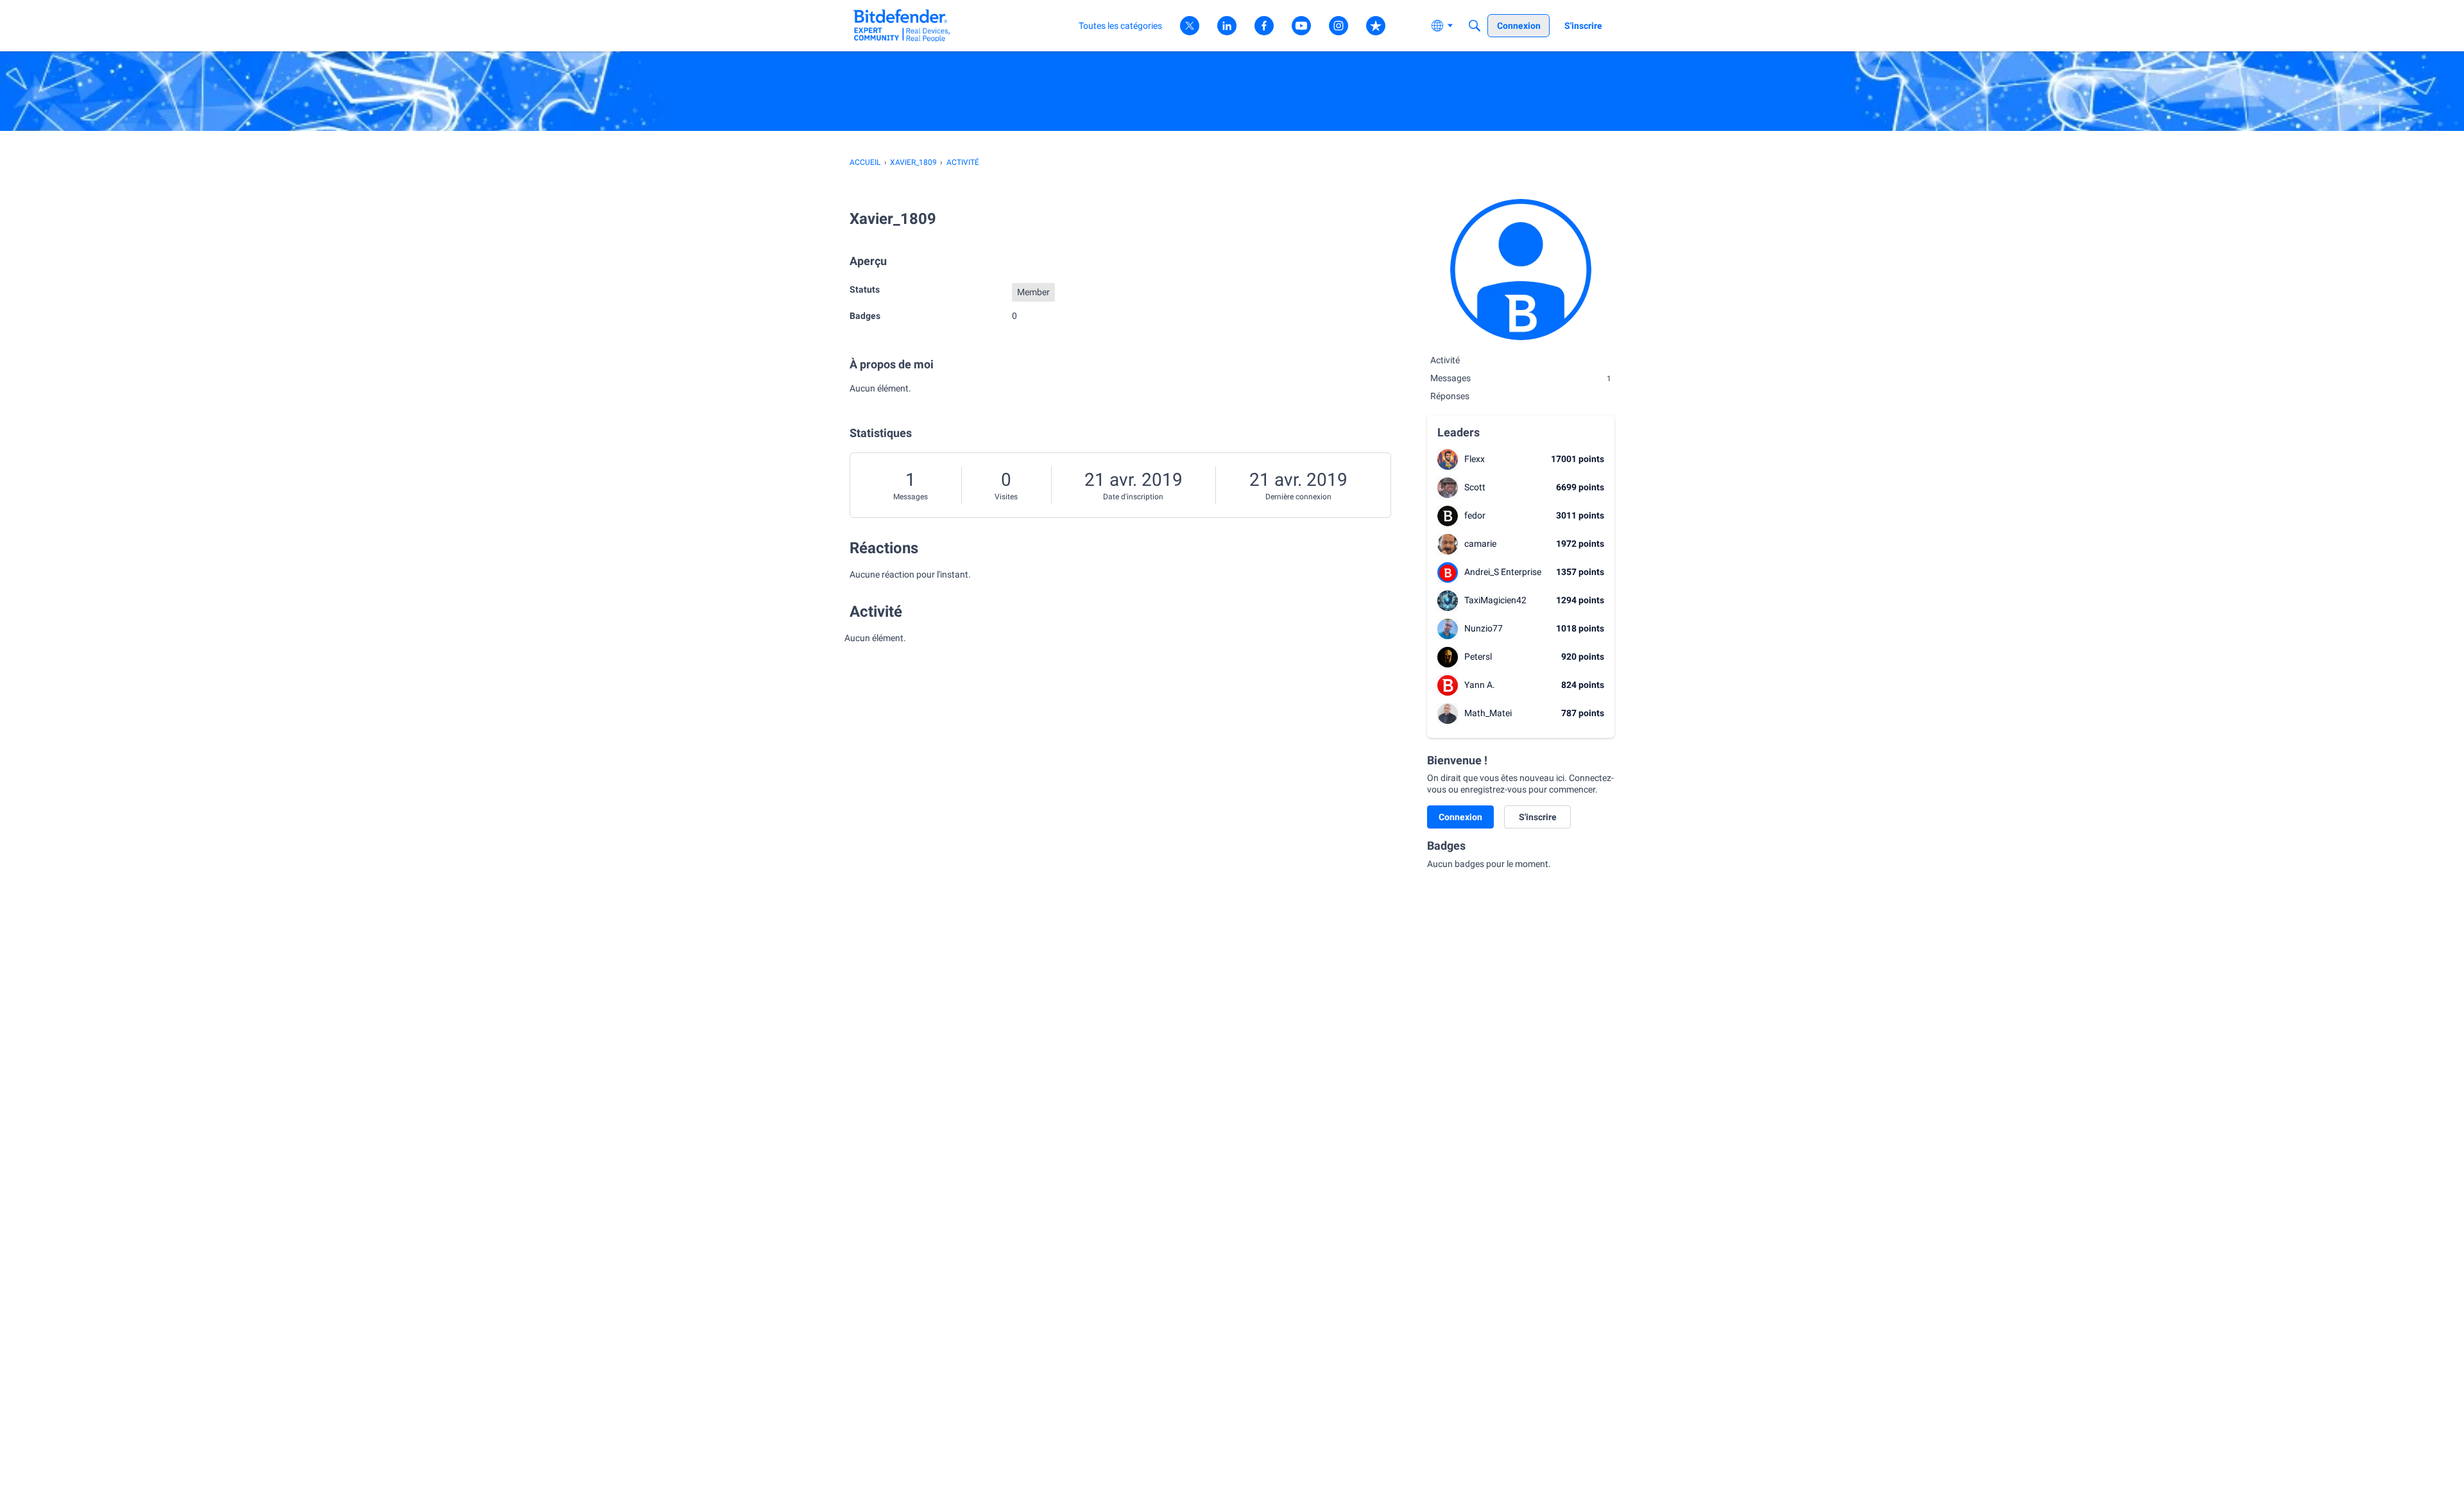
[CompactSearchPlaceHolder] (1475, 26)
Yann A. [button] (1480, 685)
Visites (1006, 497)
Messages (911, 497)
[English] (902, 25)
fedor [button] (1475, 515)
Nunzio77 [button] (1484, 628)
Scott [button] (1475, 487)
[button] (1448, 460)
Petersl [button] (1478, 657)
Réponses (1450, 396)
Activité (1445, 360)
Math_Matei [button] (1488, 713)
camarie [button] (1480, 544)
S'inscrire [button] (1538, 817)
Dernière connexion (1298, 497)
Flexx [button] (1475, 459)
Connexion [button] (1460, 817)
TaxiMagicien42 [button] (1495, 600)
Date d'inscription (1133, 497)
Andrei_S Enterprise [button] (1503, 572)
